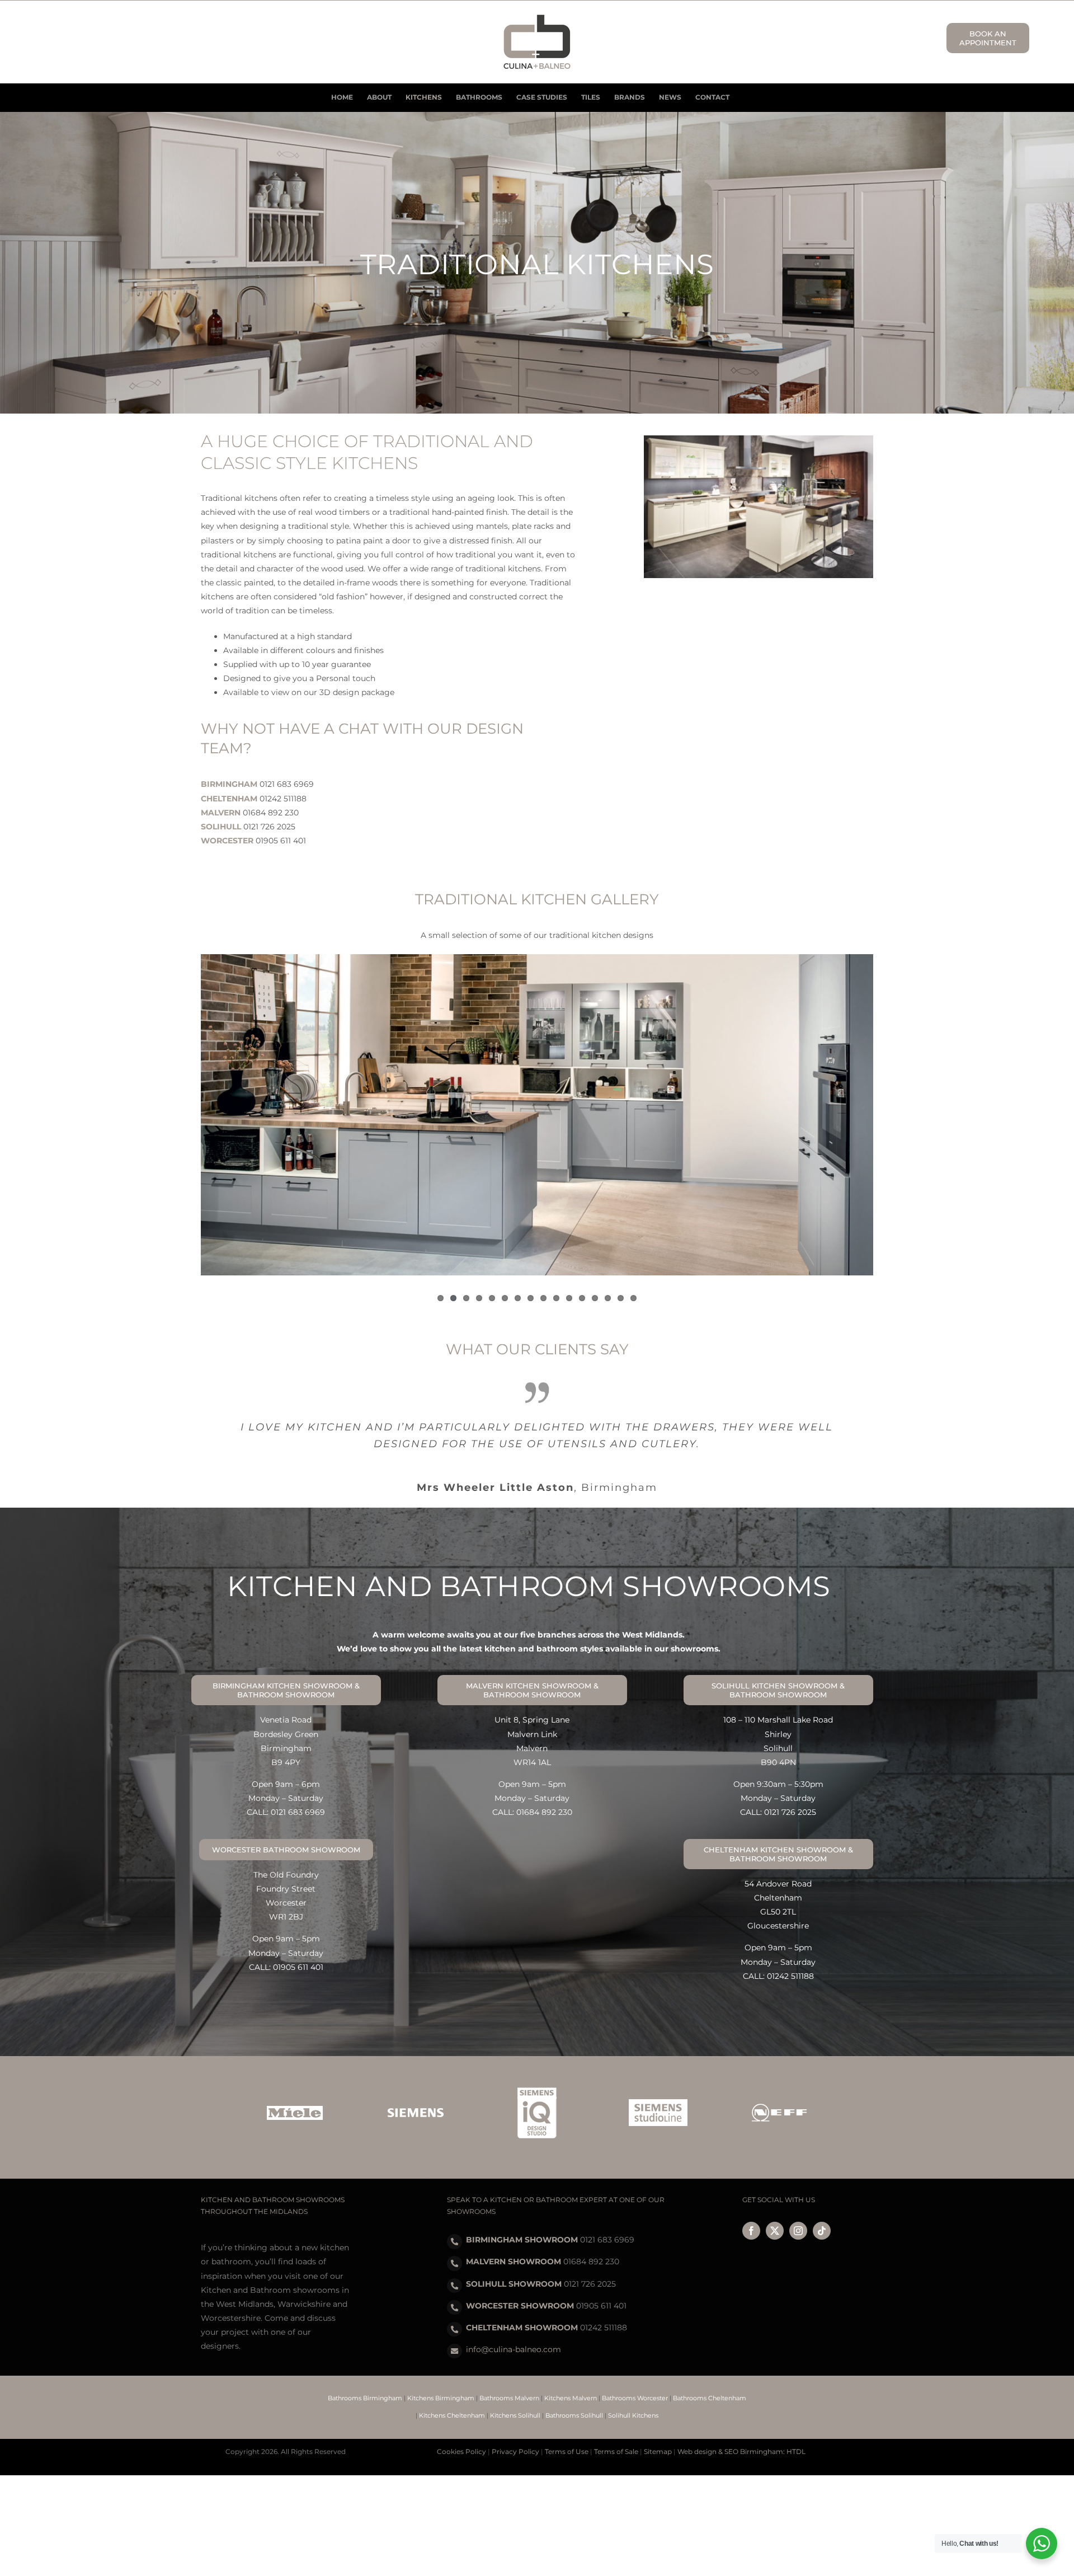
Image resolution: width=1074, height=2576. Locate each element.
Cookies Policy (461, 2434)
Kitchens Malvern (571, 2380)
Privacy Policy (515, 2434)
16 (633, 1298)
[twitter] (775, 2213)
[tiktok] (822, 2213)
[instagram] (798, 2213)
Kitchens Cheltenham (452, 2397)
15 (621, 1298)
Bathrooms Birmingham (365, 2380)
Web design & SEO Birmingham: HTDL (741, 2434)
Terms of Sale (616, 2434)
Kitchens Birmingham (441, 2380)
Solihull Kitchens (633, 2397)
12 (582, 1298)
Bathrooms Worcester (635, 2380)
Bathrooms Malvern (509, 2380)
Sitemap (658, 2434)
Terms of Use (567, 2434)
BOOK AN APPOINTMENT (988, 38)
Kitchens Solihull (515, 2397)
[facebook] (751, 2213)
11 (569, 1298)
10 (556, 1298)
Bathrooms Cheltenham (710, 2380)
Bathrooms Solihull (574, 2397)
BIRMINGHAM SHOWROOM (522, 2222)
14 (608, 1298)
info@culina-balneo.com (514, 2331)
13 (595, 1298)
